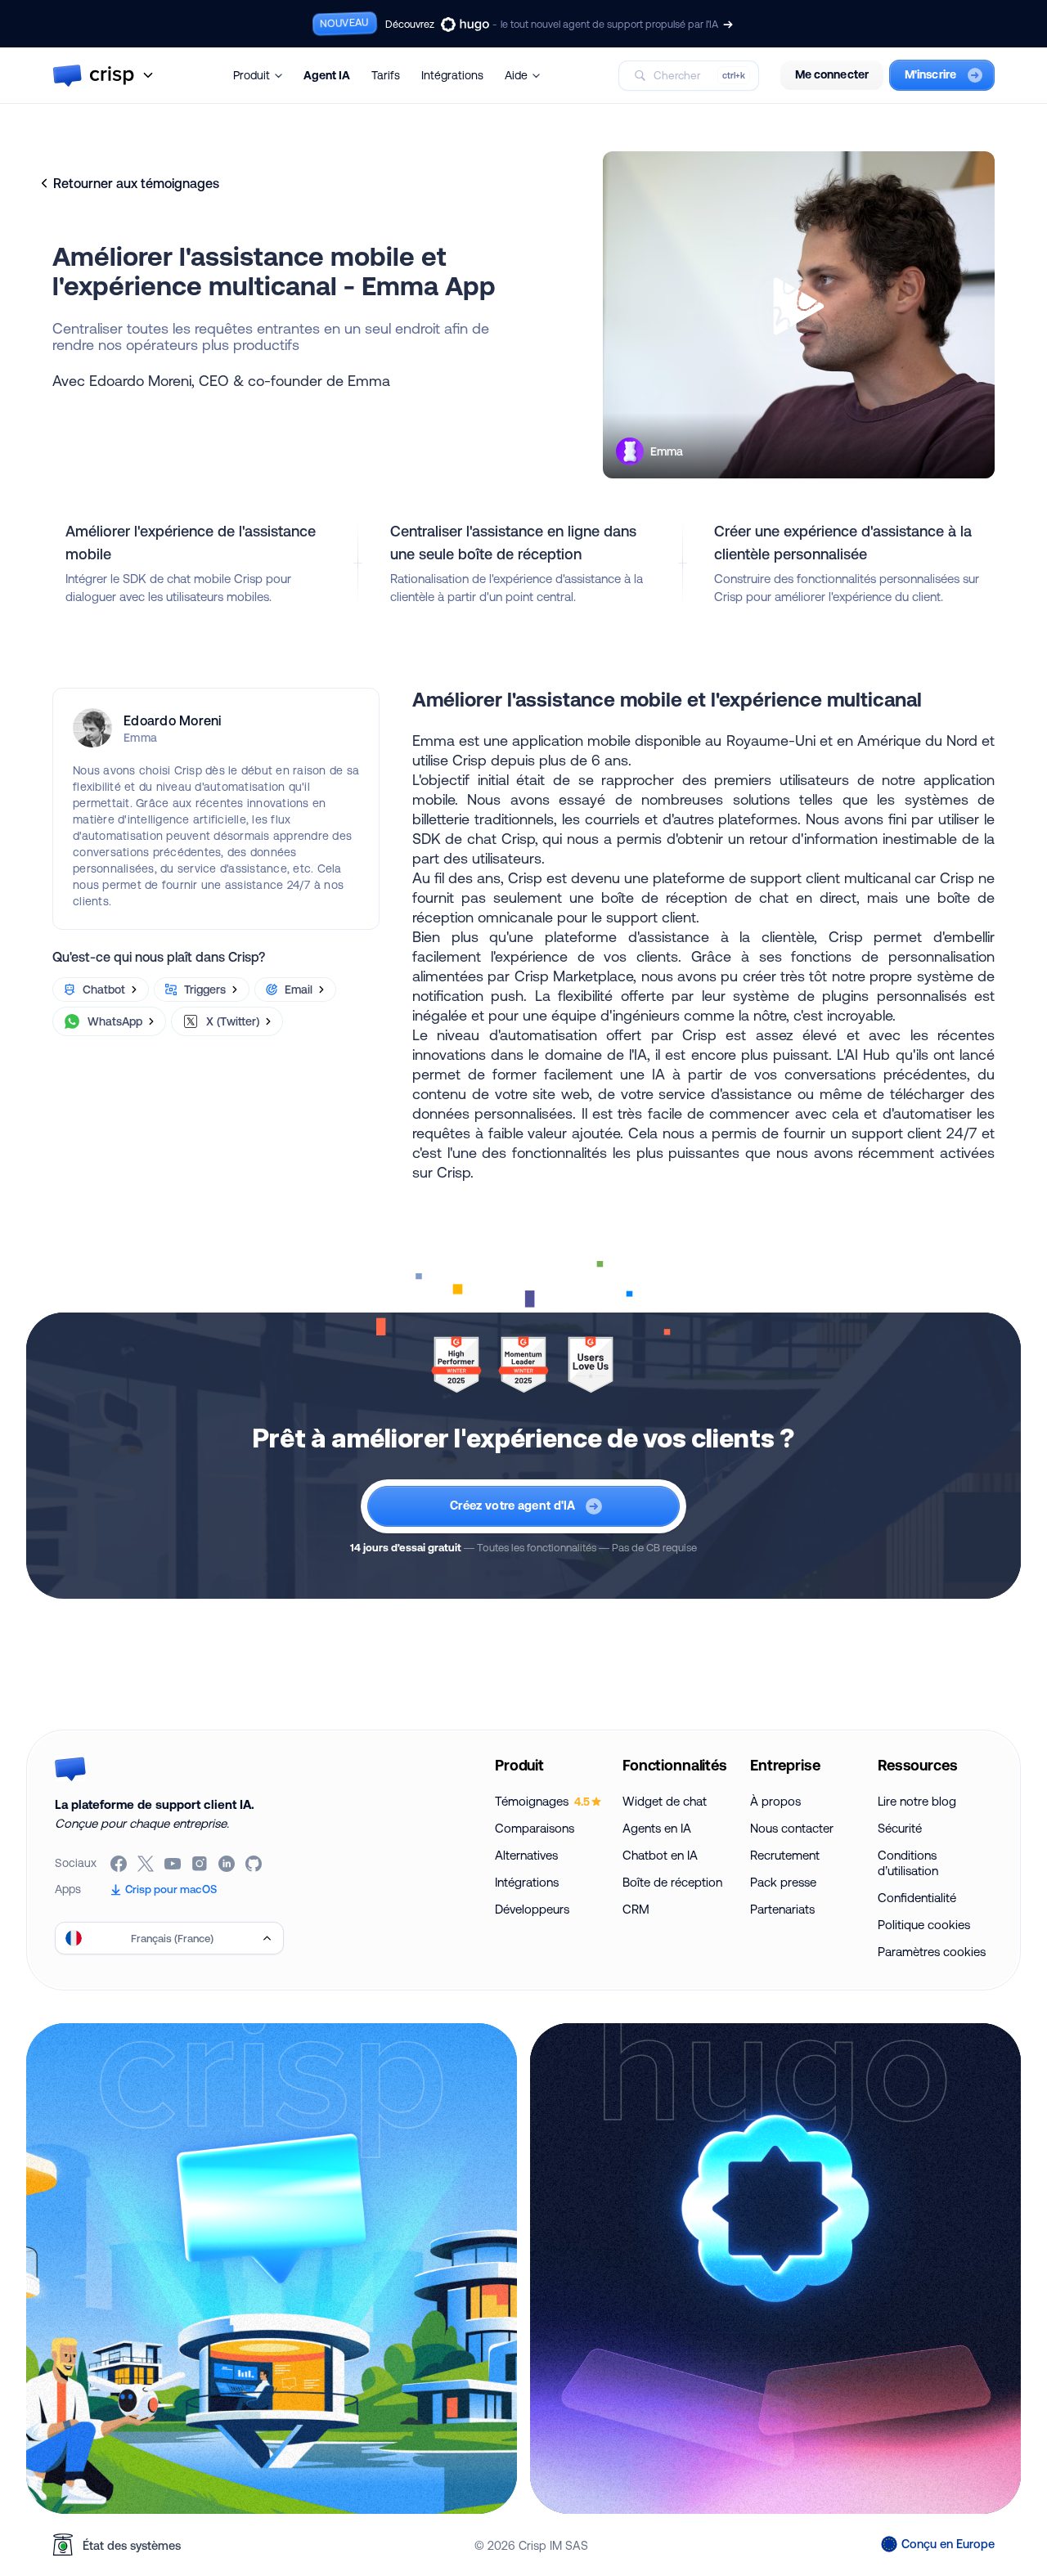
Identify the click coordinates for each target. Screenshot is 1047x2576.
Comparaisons (535, 1828)
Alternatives (526, 1855)
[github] (255, 1864)
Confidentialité (917, 1898)
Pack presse (783, 1882)
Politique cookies (924, 1925)
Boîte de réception (672, 1882)
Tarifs (386, 75)
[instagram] (201, 1864)
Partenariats (782, 1909)
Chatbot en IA (660, 1855)
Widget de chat (665, 1801)
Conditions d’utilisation (908, 1863)
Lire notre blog (917, 1801)
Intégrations (452, 75)
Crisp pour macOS (171, 1889)
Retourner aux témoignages (136, 183)
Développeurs (532, 1909)
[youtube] (174, 1864)
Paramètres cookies (932, 1952)
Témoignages (542, 1801)
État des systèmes (132, 2545)
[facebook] (120, 1864)
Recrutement (785, 1855)
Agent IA (327, 75)
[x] (147, 1864)
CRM (636, 1909)
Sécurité (900, 1828)
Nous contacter (792, 1828)
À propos (775, 1801)
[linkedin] (228, 1864)
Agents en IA (657, 1828)
